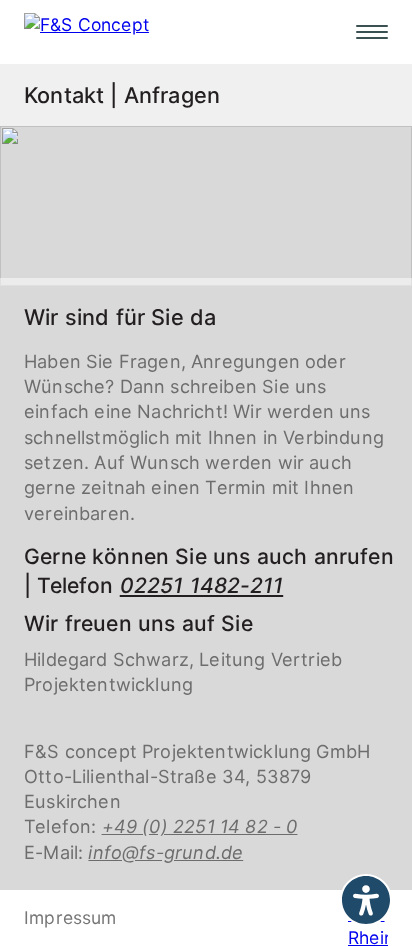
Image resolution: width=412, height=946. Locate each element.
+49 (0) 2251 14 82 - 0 (200, 826)
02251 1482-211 (201, 585)
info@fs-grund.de (165, 852)
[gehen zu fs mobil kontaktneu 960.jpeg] (206, 204)
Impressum (70, 917)
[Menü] (372, 32)
